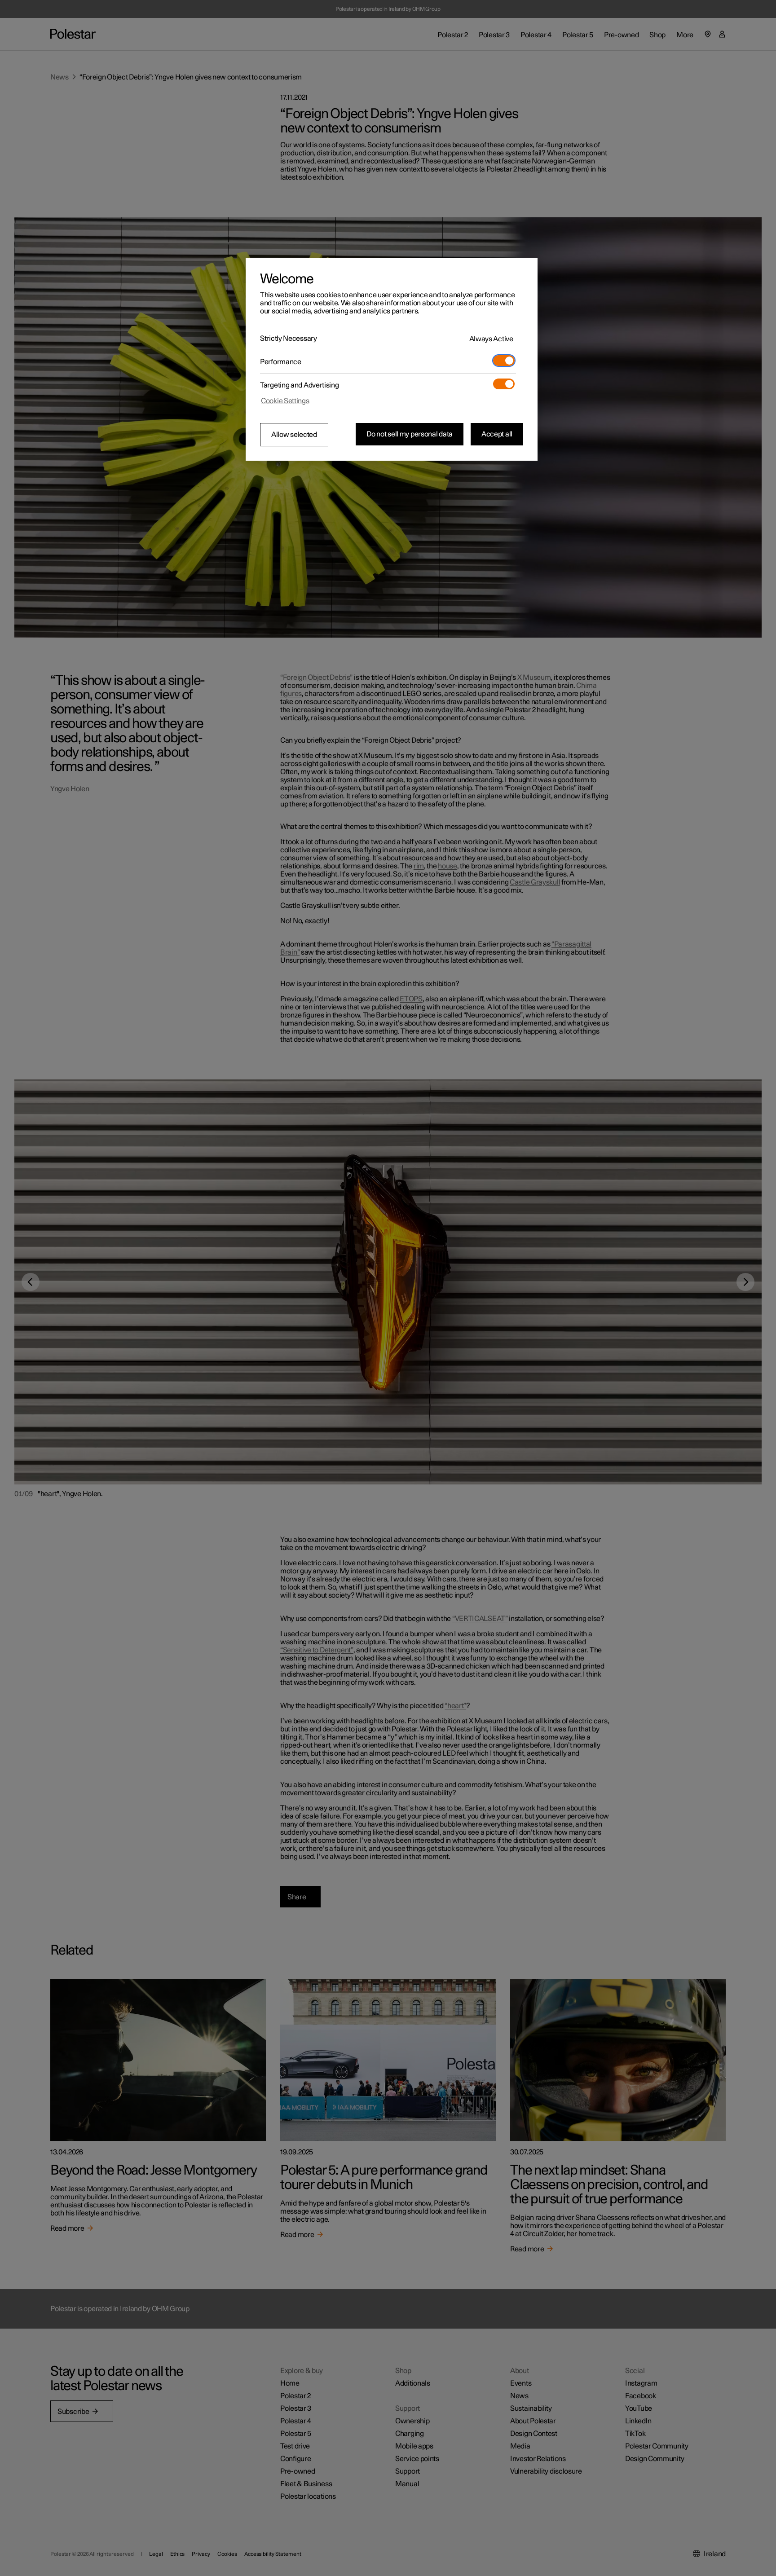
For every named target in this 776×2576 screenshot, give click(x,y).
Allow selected (294, 435)
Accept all (497, 434)
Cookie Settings (285, 401)
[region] (392, 359)
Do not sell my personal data (410, 434)
